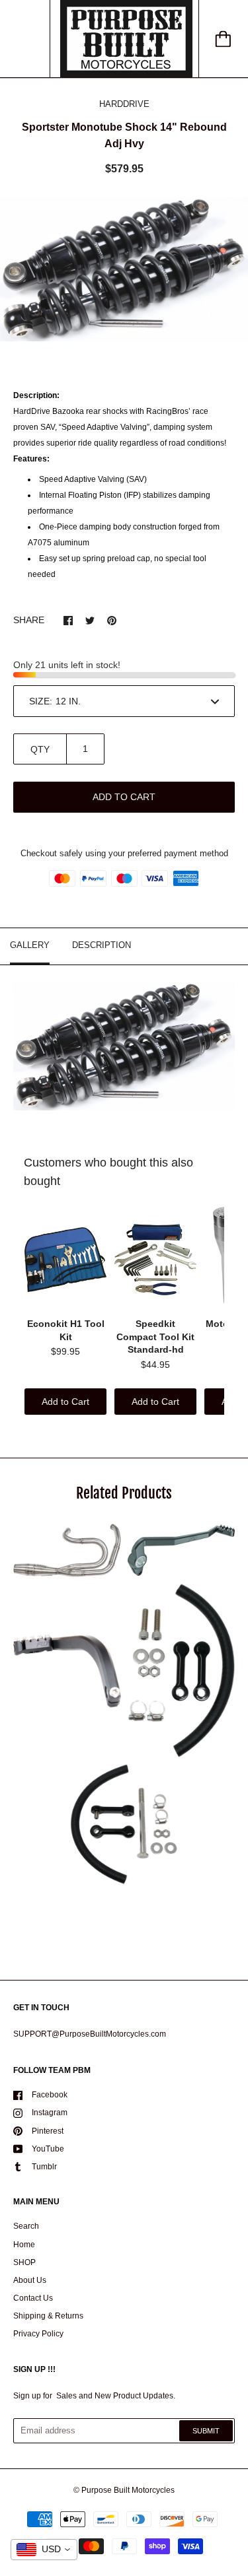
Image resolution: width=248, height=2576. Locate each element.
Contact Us (33, 2298)
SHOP (24, 2262)
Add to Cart (65, 1402)
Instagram (50, 2113)
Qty (40, 749)
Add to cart (124, 797)
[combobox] (44, 2550)
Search (26, 2226)
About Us (30, 2280)
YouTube (48, 2149)
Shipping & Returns (48, 2316)
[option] (124, 269)
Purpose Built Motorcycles (128, 2490)
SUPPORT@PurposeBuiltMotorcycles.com (90, 2034)
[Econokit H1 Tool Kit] (65, 1260)
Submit (206, 2431)
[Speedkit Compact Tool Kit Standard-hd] (155, 1260)
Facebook (50, 2095)
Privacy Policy (38, 2334)
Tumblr (44, 2167)
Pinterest (48, 2131)
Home (24, 2245)
